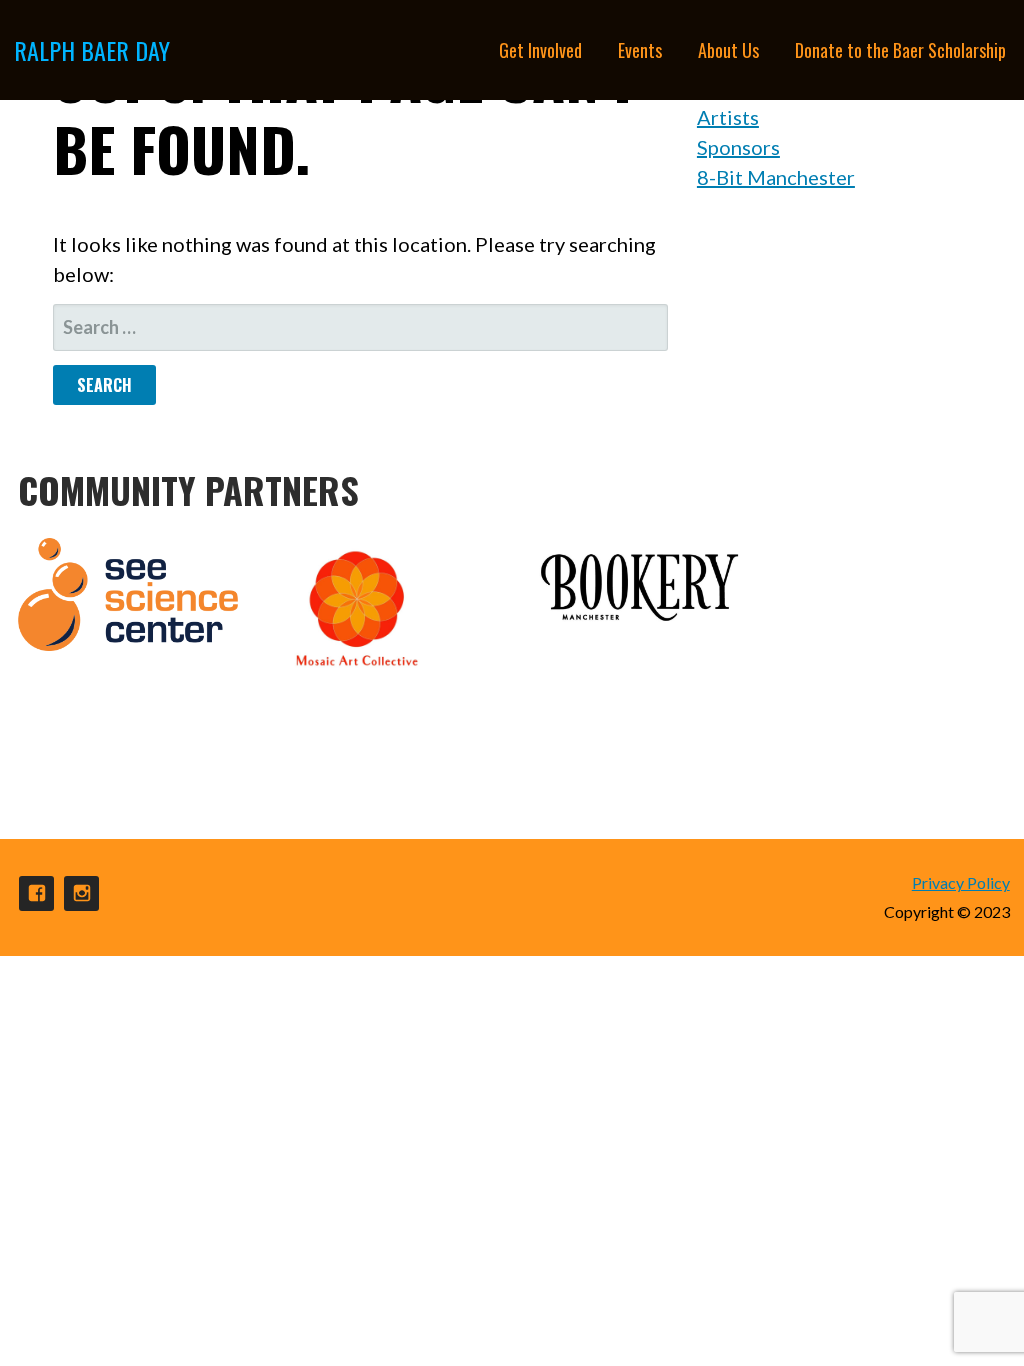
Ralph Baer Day (92, 50)
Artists (728, 117)
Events (640, 50)
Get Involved (540, 50)
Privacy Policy (961, 882)
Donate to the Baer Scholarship (900, 50)
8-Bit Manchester (776, 177)
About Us (728, 50)
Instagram (81, 893)
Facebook (36, 893)
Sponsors (738, 147)
